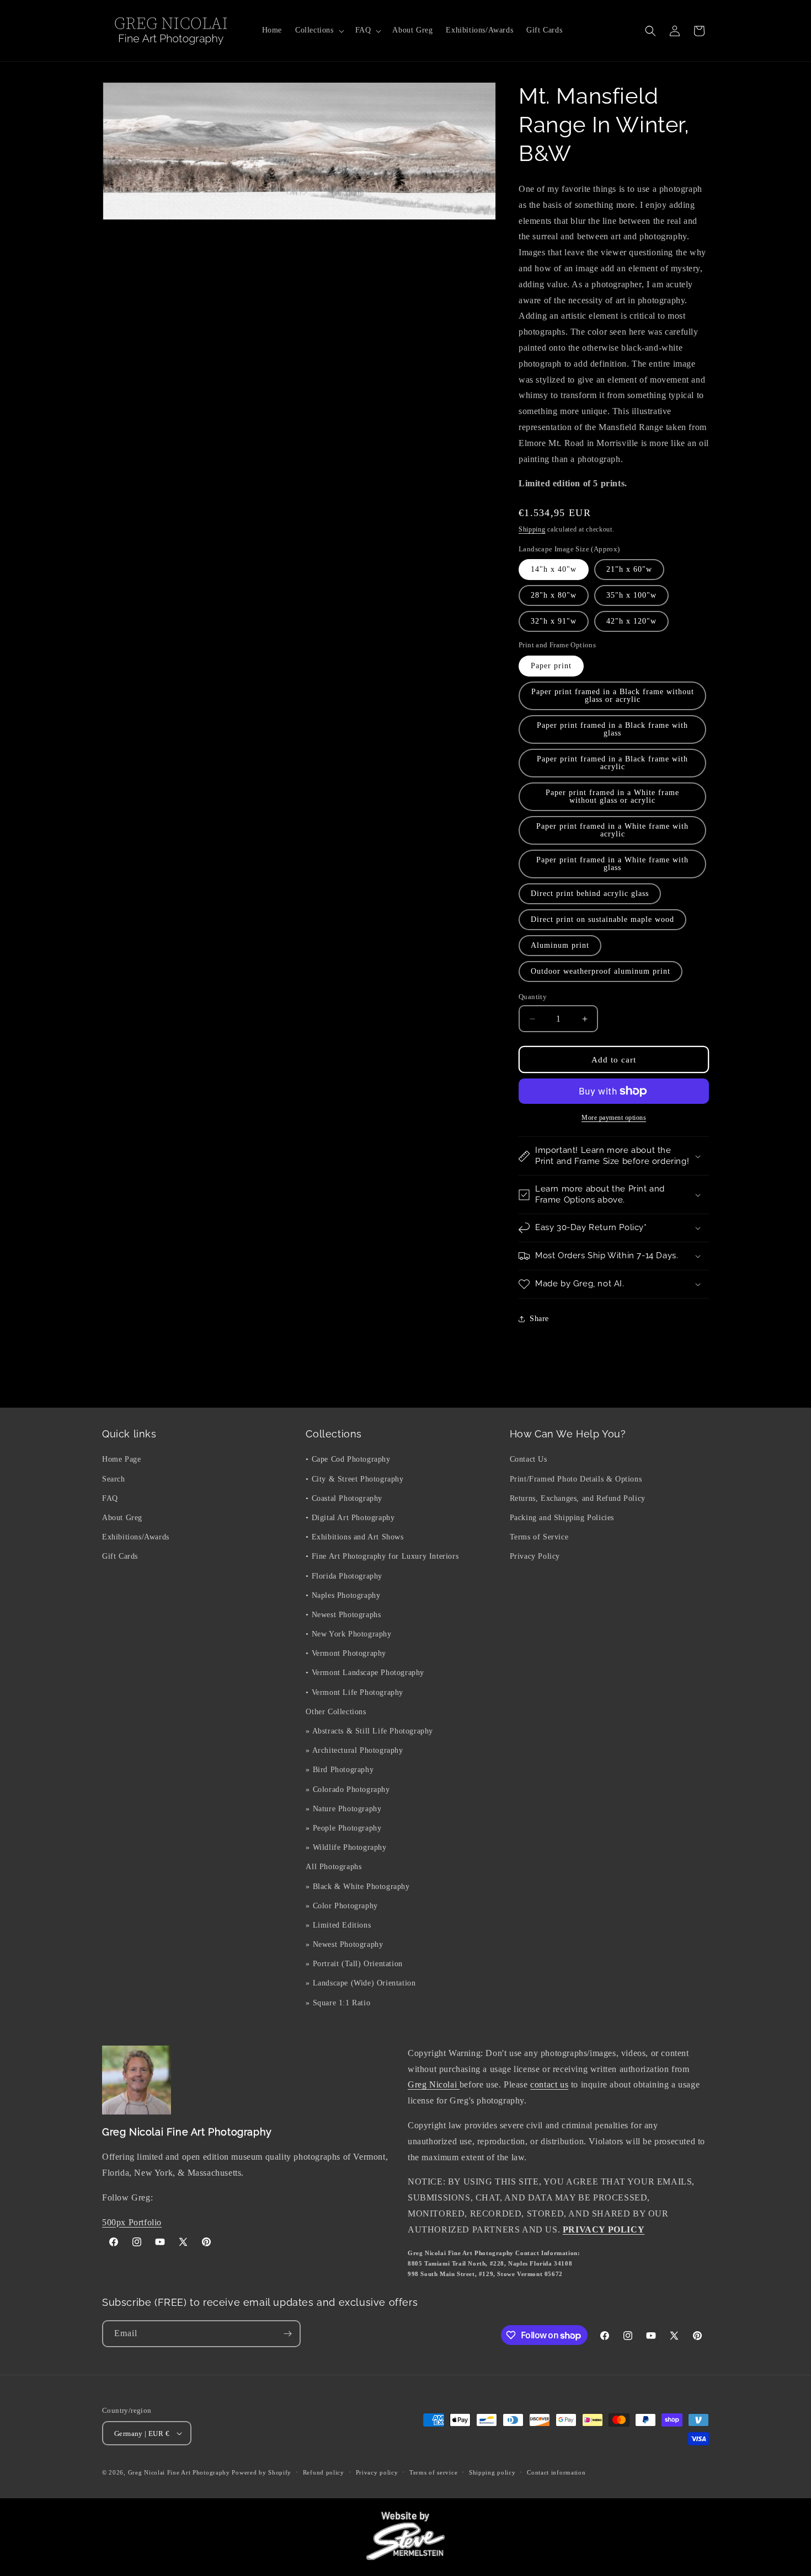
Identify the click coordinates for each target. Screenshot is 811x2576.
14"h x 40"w (554, 569)
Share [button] (539, 1319)
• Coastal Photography (344, 1498)
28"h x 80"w (554, 595)
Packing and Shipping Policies (562, 1518)
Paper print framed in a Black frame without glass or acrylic (613, 696)
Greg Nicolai (434, 2084)
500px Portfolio (132, 2222)
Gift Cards (120, 1556)
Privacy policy (377, 2472)
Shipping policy (492, 2472)
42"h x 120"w (631, 621)
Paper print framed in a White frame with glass (612, 864)
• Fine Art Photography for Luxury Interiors (382, 1556)
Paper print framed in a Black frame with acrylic (612, 763)
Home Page (121, 1459)
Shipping (532, 529)
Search (114, 1479)
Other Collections (336, 1712)
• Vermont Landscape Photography (365, 1673)
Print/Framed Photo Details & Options (576, 1479)
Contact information (556, 2472)
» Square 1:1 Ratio (338, 2003)
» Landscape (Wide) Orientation (361, 1983)
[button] (319, 30)
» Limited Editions (338, 1925)
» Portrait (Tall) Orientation (354, 1964)
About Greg (122, 1518)
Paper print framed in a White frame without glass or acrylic (612, 796)
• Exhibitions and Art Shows (354, 1537)
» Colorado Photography (348, 1789)
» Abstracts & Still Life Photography (369, 1731)
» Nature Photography (343, 1809)
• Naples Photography (343, 1595)
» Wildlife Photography (346, 1847)
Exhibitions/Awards (136, 1537)
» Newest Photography (344, 1944)
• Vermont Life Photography (354, 1692)
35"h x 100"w (631, 595)
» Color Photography (342, 1906)
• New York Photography (348, 1634)
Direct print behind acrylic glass (590, 893)
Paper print (551, 666)
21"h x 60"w (629, 569)
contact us (549, 2084)
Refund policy (324, 2472)
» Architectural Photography (354, 1750)
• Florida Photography (344, 1576)
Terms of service (433, 2472)
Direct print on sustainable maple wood (602, 919)
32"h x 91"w (554, 621)
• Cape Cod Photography (348, 1459)
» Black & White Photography (358, 1887)
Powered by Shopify (262, 2472)
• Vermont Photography (346, 1653)
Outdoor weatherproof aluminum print (601, 971)
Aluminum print (560, 945)
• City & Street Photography (354, 1479)
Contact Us (529, 1459)
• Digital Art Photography (350, 1518)
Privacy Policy (535, 1556)
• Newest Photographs (343, 1615)
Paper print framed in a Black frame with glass (612, 729)
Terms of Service (539, 1537)
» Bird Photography (340, 1770)
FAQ (110, 1498)
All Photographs (334, 1867)
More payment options (614, 1118)
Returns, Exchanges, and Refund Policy (578, 1498)
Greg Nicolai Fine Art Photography (179, 2472)
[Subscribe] (287, 2334)
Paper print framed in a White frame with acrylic (612, 830)
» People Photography (343, 1828)
